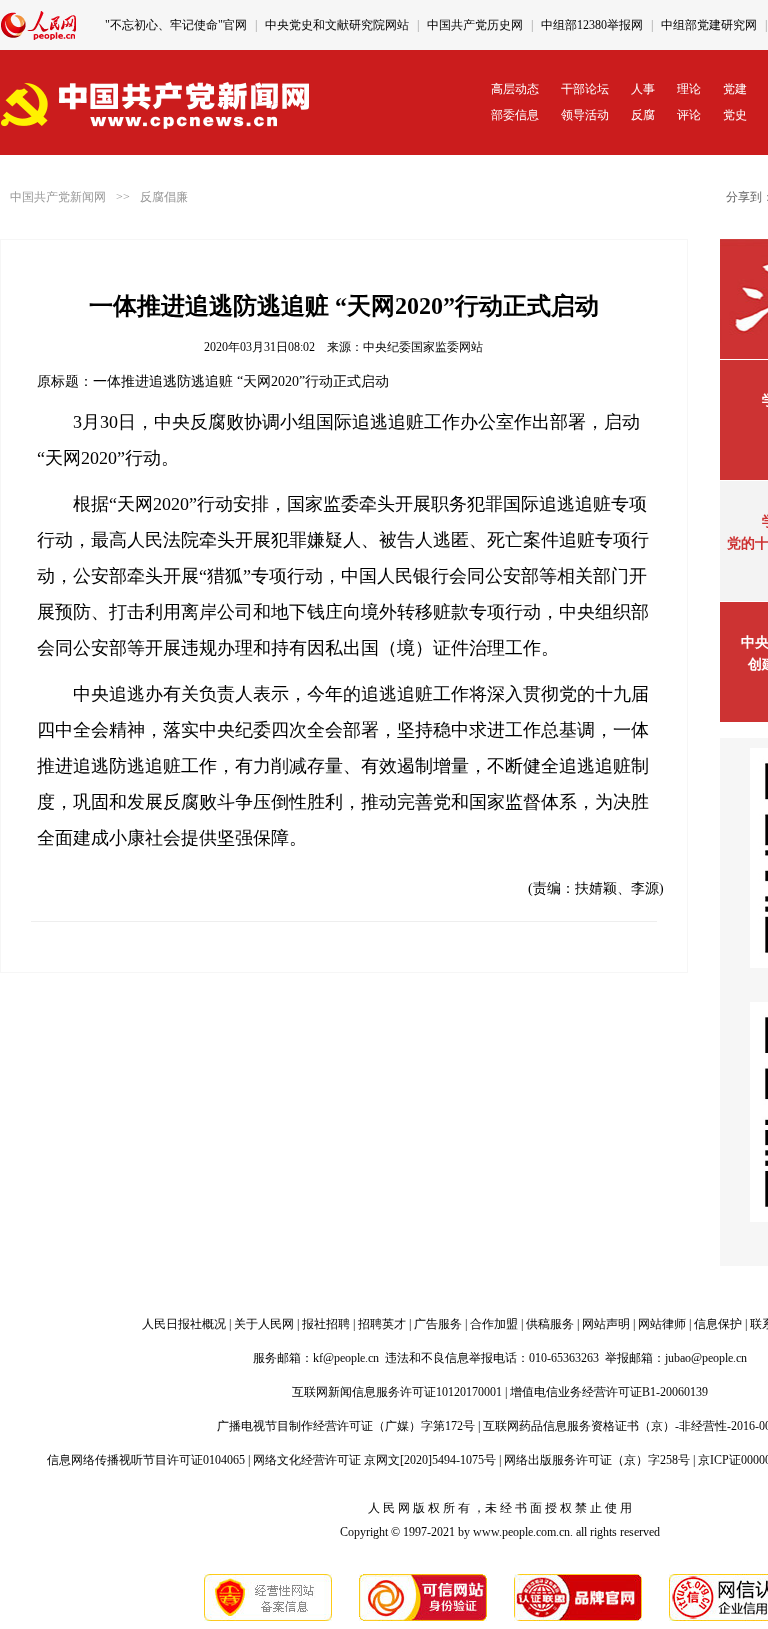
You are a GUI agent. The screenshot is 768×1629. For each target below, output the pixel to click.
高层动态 (515, 89)
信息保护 (718, 1324)
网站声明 (606, 1324)
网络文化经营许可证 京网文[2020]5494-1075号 (374, 1460)
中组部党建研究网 (709, 25)
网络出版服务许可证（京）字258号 (597, 1460)
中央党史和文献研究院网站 (337, 25)
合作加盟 (494, 1324)
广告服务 (438, 1324)
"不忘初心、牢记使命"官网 (176, 25)
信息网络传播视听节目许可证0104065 (146, 1460)
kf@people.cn (346, 1358)
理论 (689, 89)
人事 (643, 89)
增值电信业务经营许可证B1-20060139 (609, 1392)
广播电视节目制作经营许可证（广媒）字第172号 (346, 1426)
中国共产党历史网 (475, 25)
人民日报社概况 (184, 1324)
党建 (735, 89)
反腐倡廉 (164, 197)
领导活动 (585, 115)
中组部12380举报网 (592, 25)
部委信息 (515, 115)
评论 (689, 115)
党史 (735, 115)
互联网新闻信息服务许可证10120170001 (397, 1392)
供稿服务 (550, 1324)
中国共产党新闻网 (58, 197)
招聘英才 (382, 1324)
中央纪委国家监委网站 (423, 347)
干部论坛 (585, 89)
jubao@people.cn (706, 1358)
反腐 (643, 115)
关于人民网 (264, 1324)
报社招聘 (326, 1324)
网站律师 (662, 1324)
